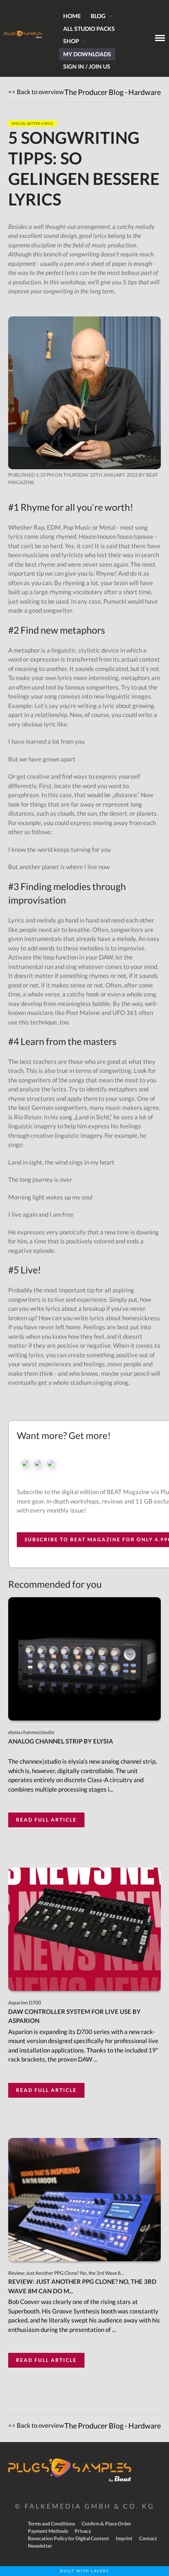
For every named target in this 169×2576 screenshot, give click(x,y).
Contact (148, 2538)
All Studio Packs (89, 29)
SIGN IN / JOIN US (87, 66)
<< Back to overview (36, 92)
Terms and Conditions (51, 2524)
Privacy (83, 2531)
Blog (98, 16)
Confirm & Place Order (106, 2524)
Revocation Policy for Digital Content (69, 2538)
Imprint (124, 2538)
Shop (71, 41)
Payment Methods (48, 2531)
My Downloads (87, 54)
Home (72, 16)
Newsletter (40, 2546)
